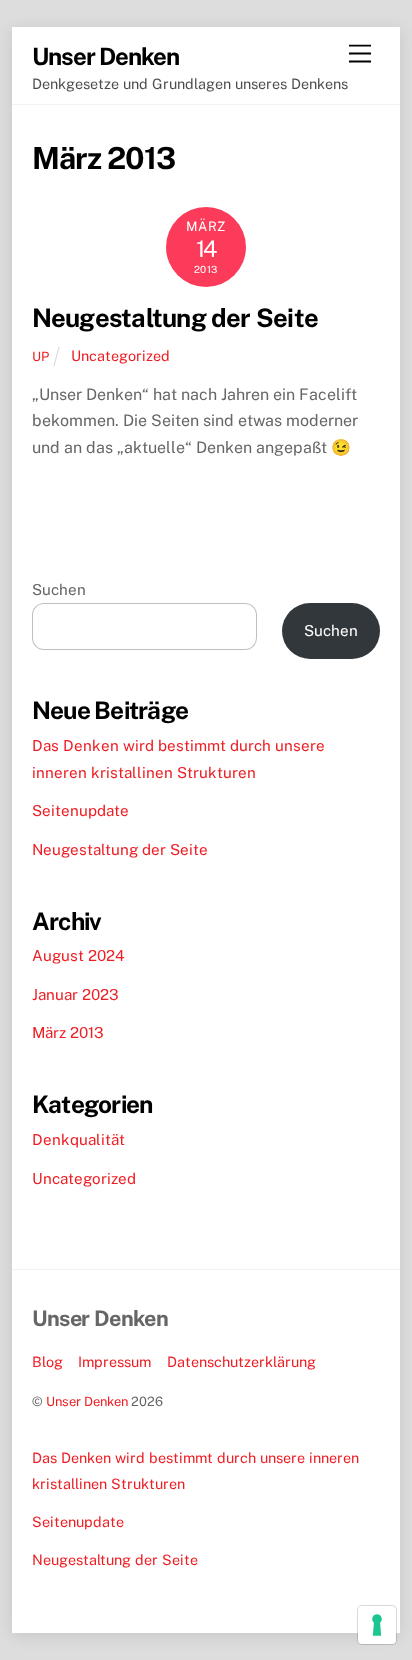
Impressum (114, 1361)
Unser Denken (87, 1401)
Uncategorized (120, 355)
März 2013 (68, 1032)
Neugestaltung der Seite (175, 318)
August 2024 (78, 955)
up (41, 356)
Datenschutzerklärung (241, 1361)
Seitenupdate (80, 810)
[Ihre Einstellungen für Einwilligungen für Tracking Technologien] (377, 1625)
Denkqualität (78, 1139)
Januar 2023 (75, 994)
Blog (47, 1361)
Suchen (59, 589)
